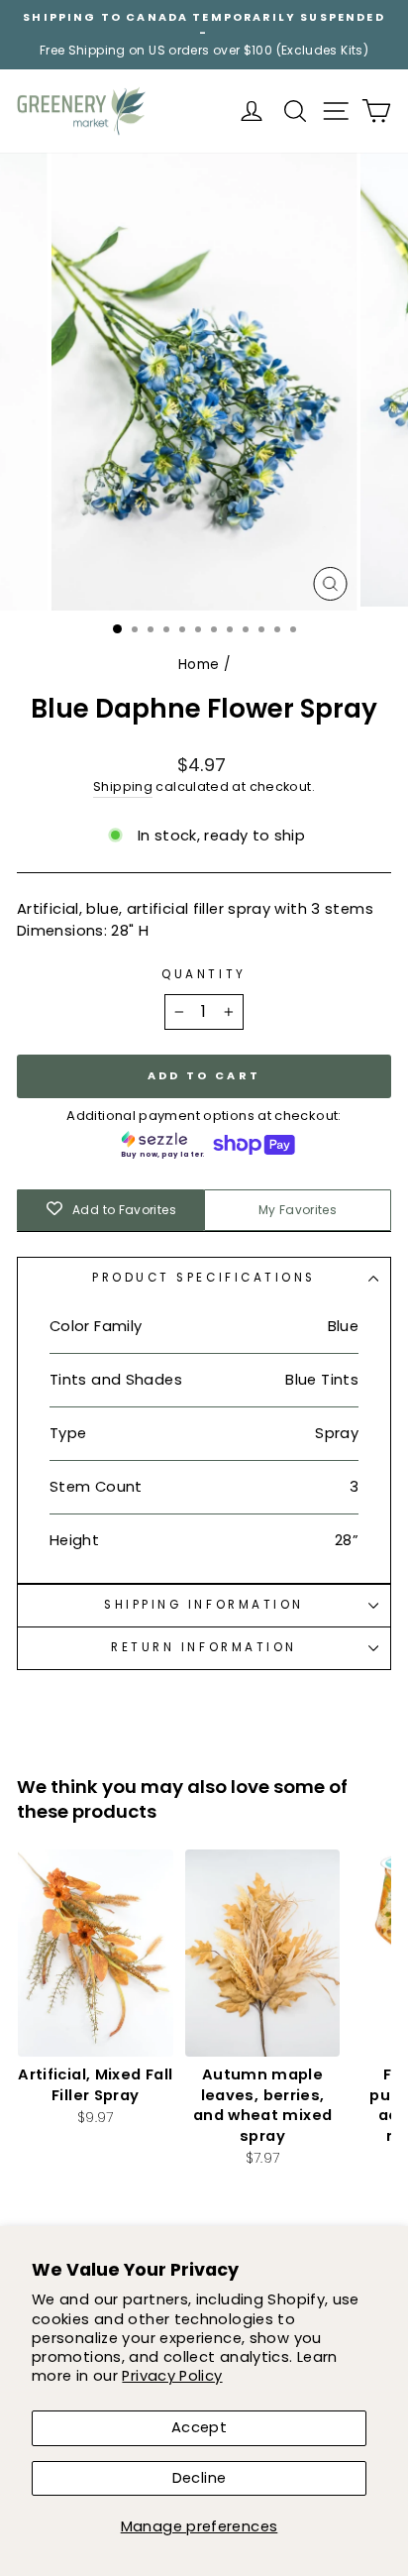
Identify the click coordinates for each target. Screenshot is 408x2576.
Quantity (204, 974)
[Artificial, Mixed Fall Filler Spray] (96, 1953)
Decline (200, 2478)
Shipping (123, 786)
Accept (199, 2427)
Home (199, 665)
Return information (204, 1647)
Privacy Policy (172, 2376)
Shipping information (204, 1605)
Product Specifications (204, 1278)
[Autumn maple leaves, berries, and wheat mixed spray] (263, 1953)
